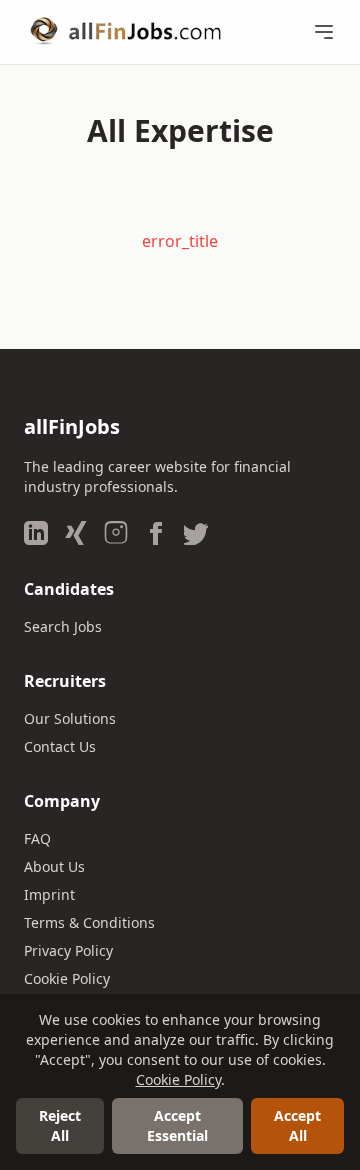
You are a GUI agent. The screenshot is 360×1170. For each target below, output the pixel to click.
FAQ (37, 838)
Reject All (60, 1125)
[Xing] (76, 533)
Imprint (49, 894)
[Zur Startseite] (125, 32)
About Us (54, 866)
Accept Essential (177, 1125)
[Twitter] (196, 533)
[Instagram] (116, 533)
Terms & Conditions (89, 922)
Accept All (297, 1125)
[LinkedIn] (36, 533)
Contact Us (60, 746)
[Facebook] (156, 533)
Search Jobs (63, 626)
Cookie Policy (67, 978)
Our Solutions (70, 718)
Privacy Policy (68, 950)
